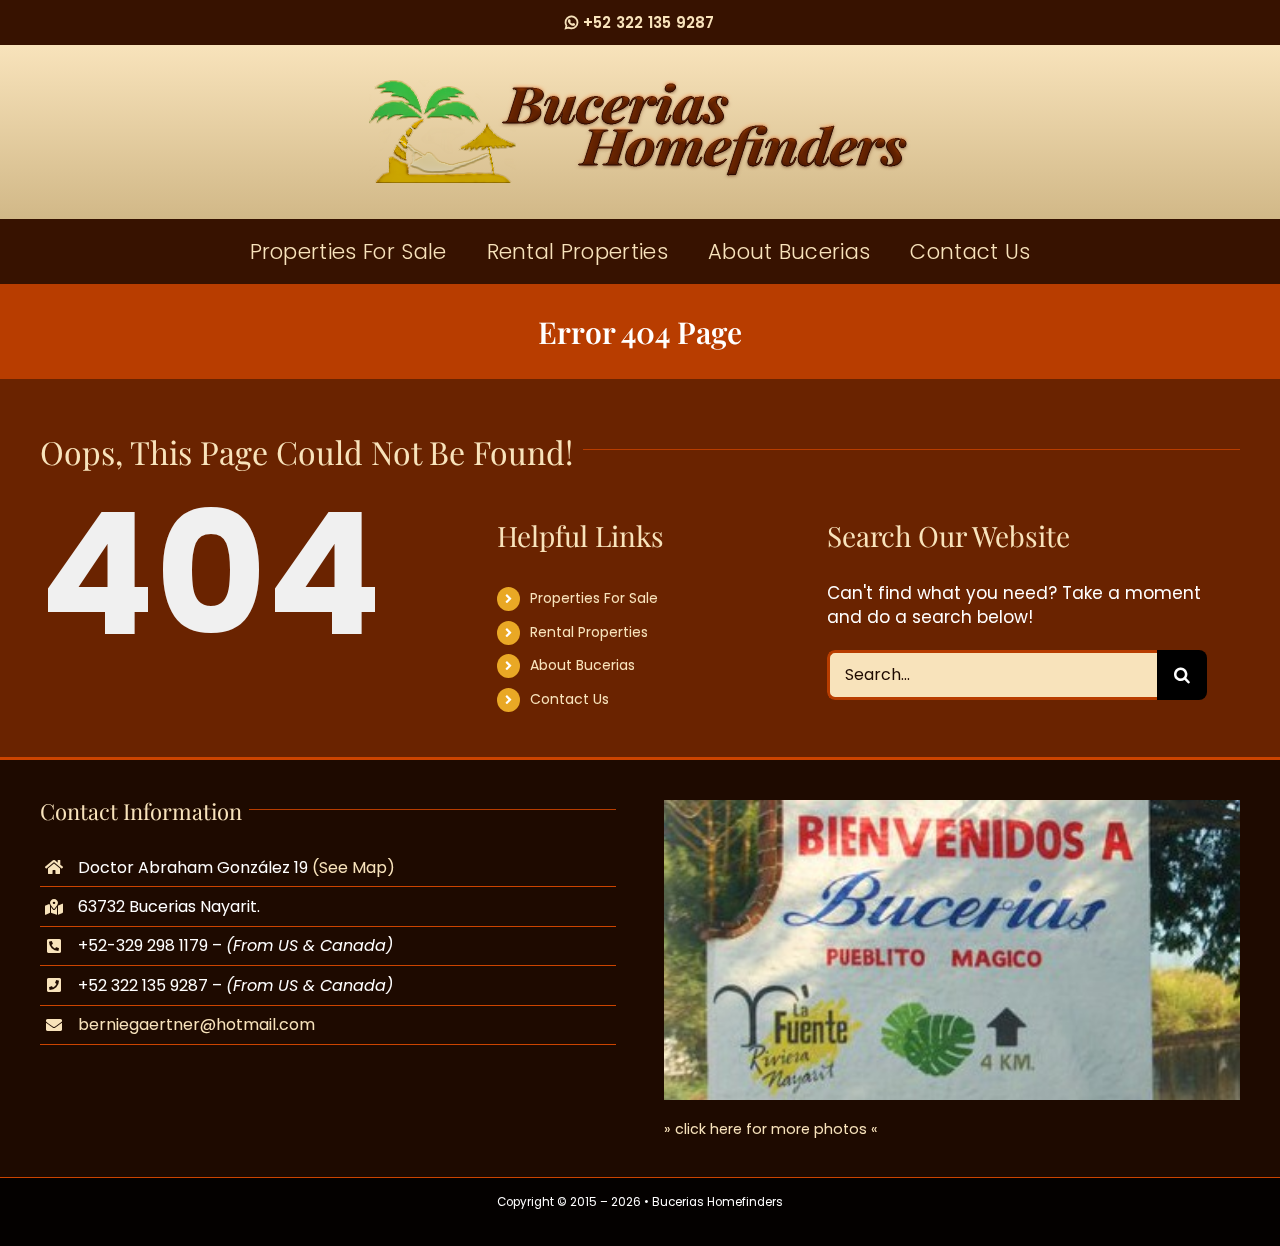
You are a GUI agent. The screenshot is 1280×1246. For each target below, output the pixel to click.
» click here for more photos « (771, 1129)
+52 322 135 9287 (646, 22)
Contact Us (569, 699)
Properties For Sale (594, 598)
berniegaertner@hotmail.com (196, 1024)
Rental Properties (589, 632)
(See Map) (353, 867)
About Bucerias (582, 665)
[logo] (640, 88)
